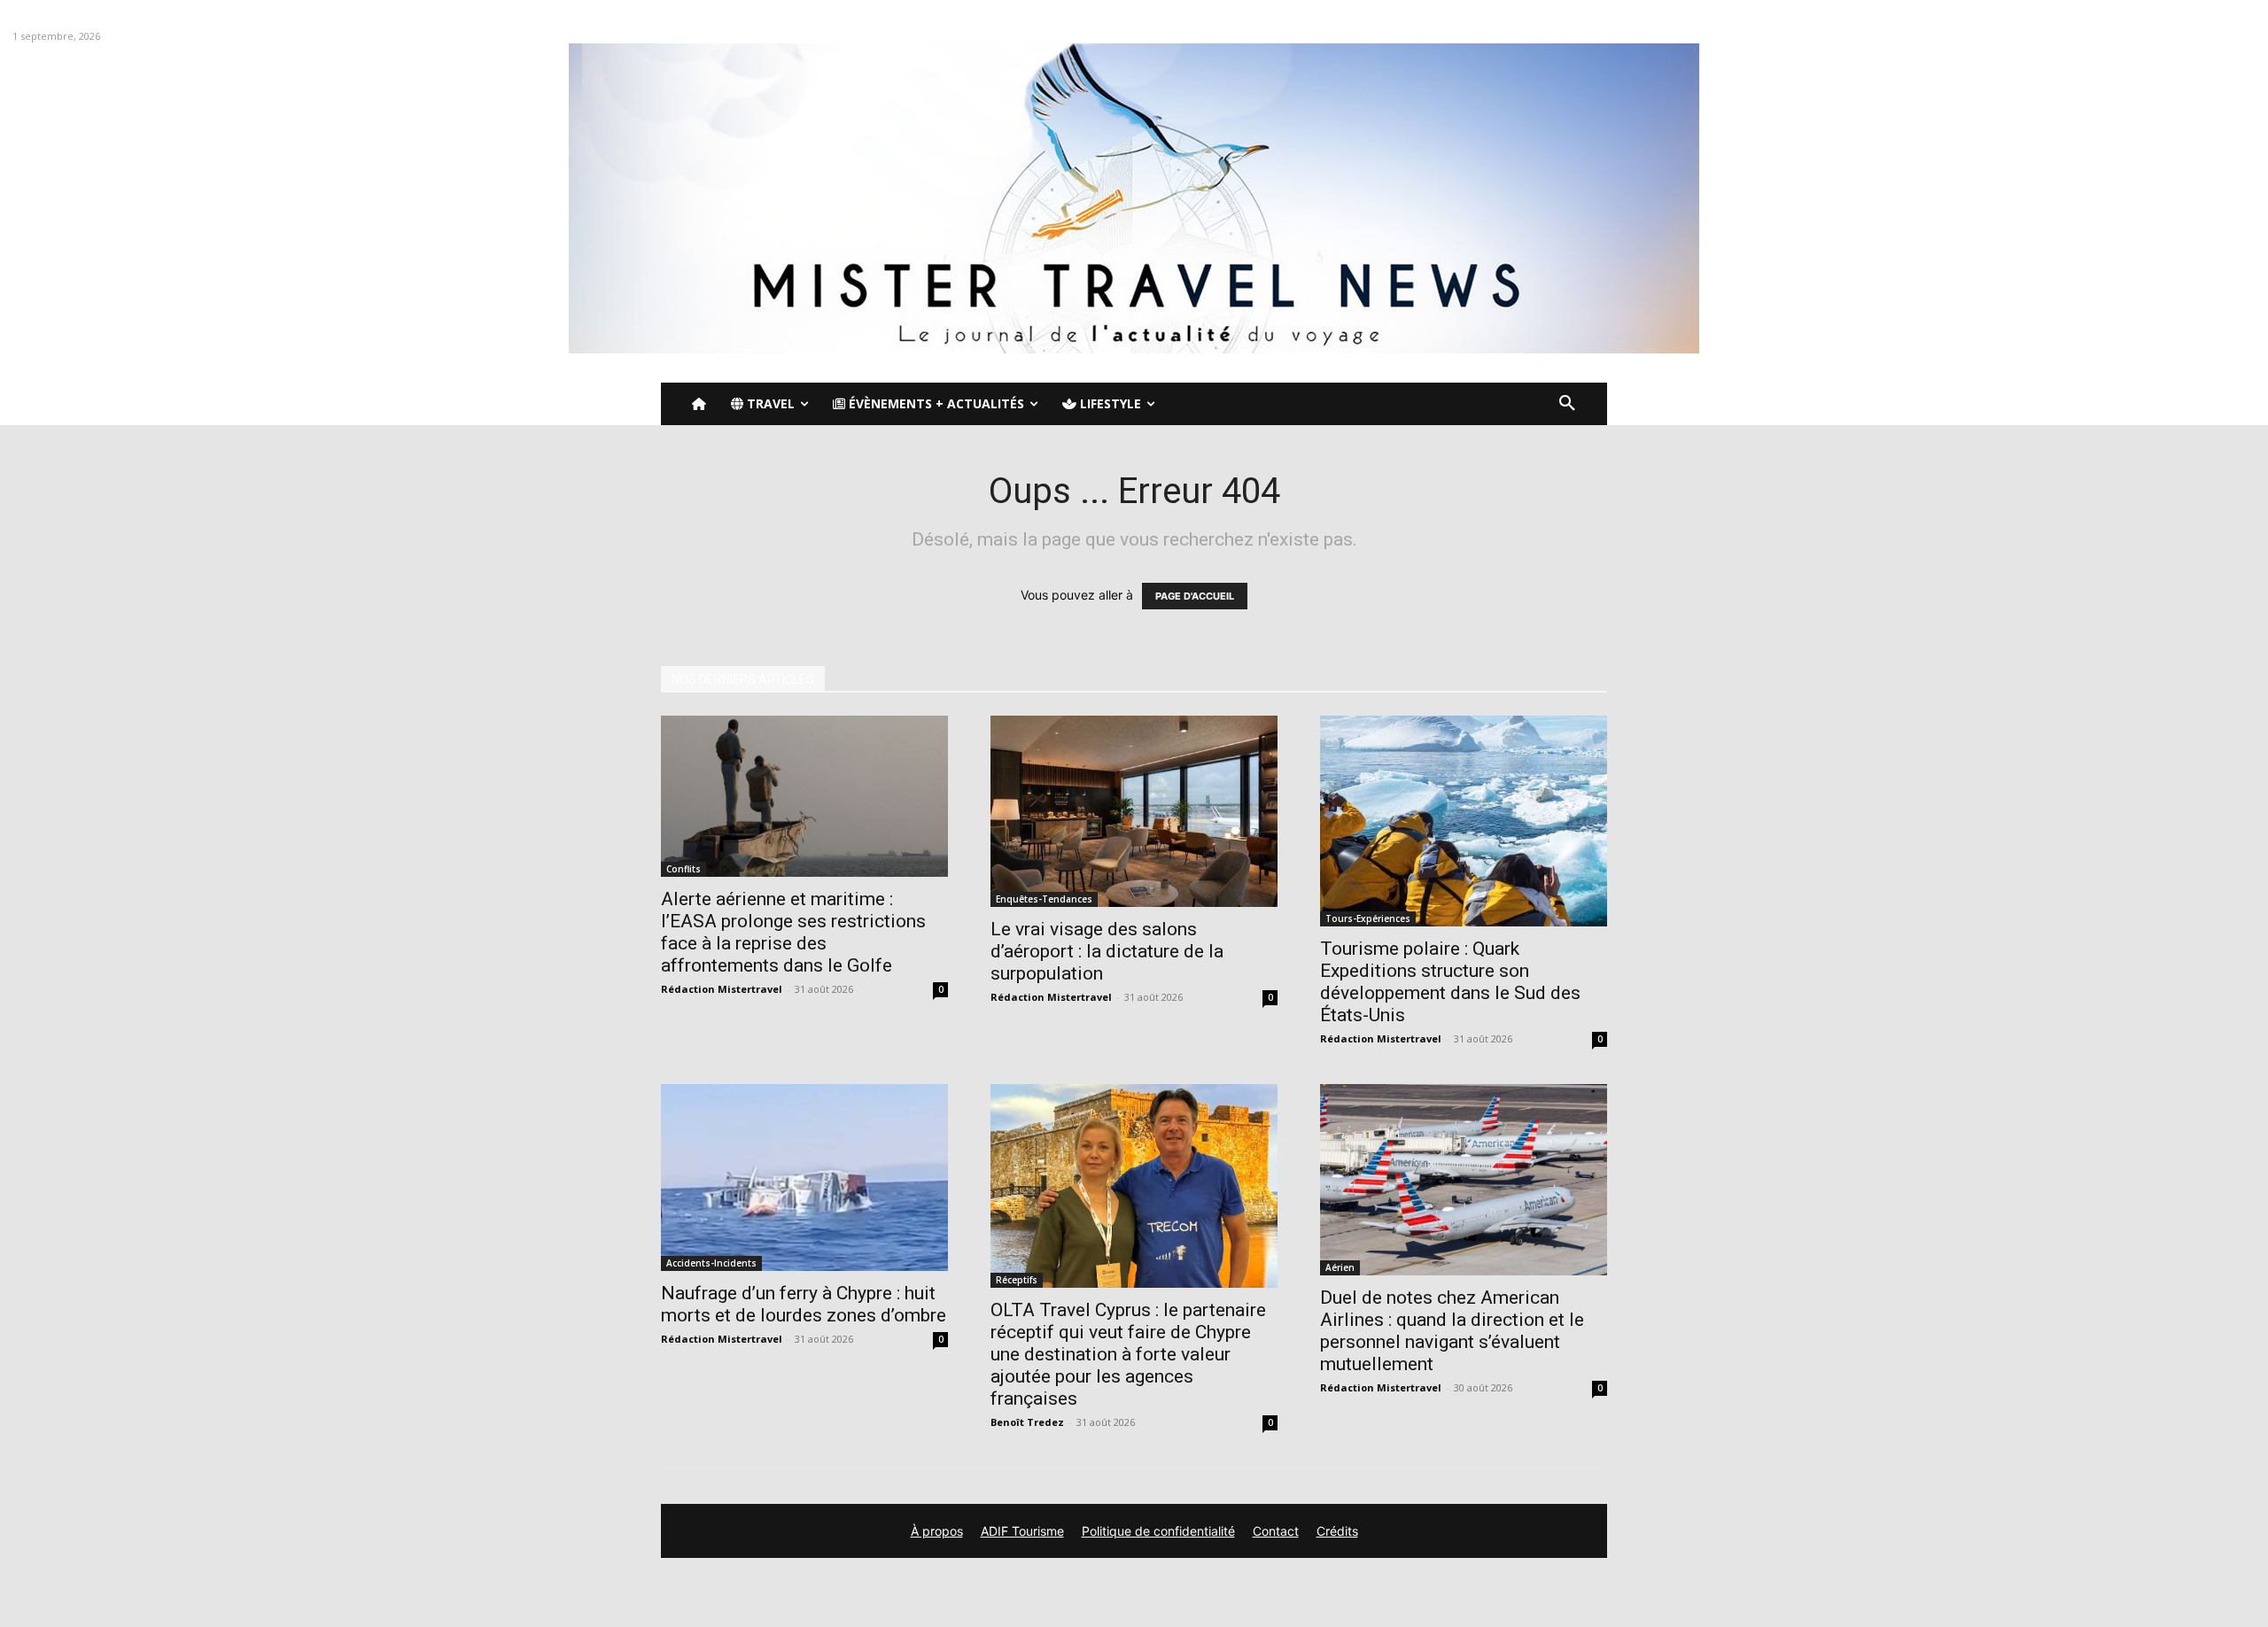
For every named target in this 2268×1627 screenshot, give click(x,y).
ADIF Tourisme (1022, 1531)
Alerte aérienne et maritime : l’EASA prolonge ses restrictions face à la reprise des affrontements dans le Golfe (793, 932)
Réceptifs (1017, 1280)
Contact (1276, 1531)
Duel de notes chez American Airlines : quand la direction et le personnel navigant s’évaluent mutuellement (1452, 1331)
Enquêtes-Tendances (1044, 899)
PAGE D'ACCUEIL (1195, 596)
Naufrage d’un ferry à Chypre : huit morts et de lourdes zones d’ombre (804, 1304)
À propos (937, 1531)
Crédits (1337, 1531)
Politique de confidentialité (1158, 1531)
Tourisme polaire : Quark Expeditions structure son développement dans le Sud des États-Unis (1450, 982)
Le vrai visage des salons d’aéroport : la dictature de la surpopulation (1107, 951)
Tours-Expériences (1368, 918)
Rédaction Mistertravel (722, 989)
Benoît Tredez (1027, 1422)
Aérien (1340, 1267)
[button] (1567, 404)
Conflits (684, 869)
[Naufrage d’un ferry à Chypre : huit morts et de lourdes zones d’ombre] (804, 1178)
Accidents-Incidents (711, 1263)
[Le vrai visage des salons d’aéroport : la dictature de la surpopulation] (1134, 811)
